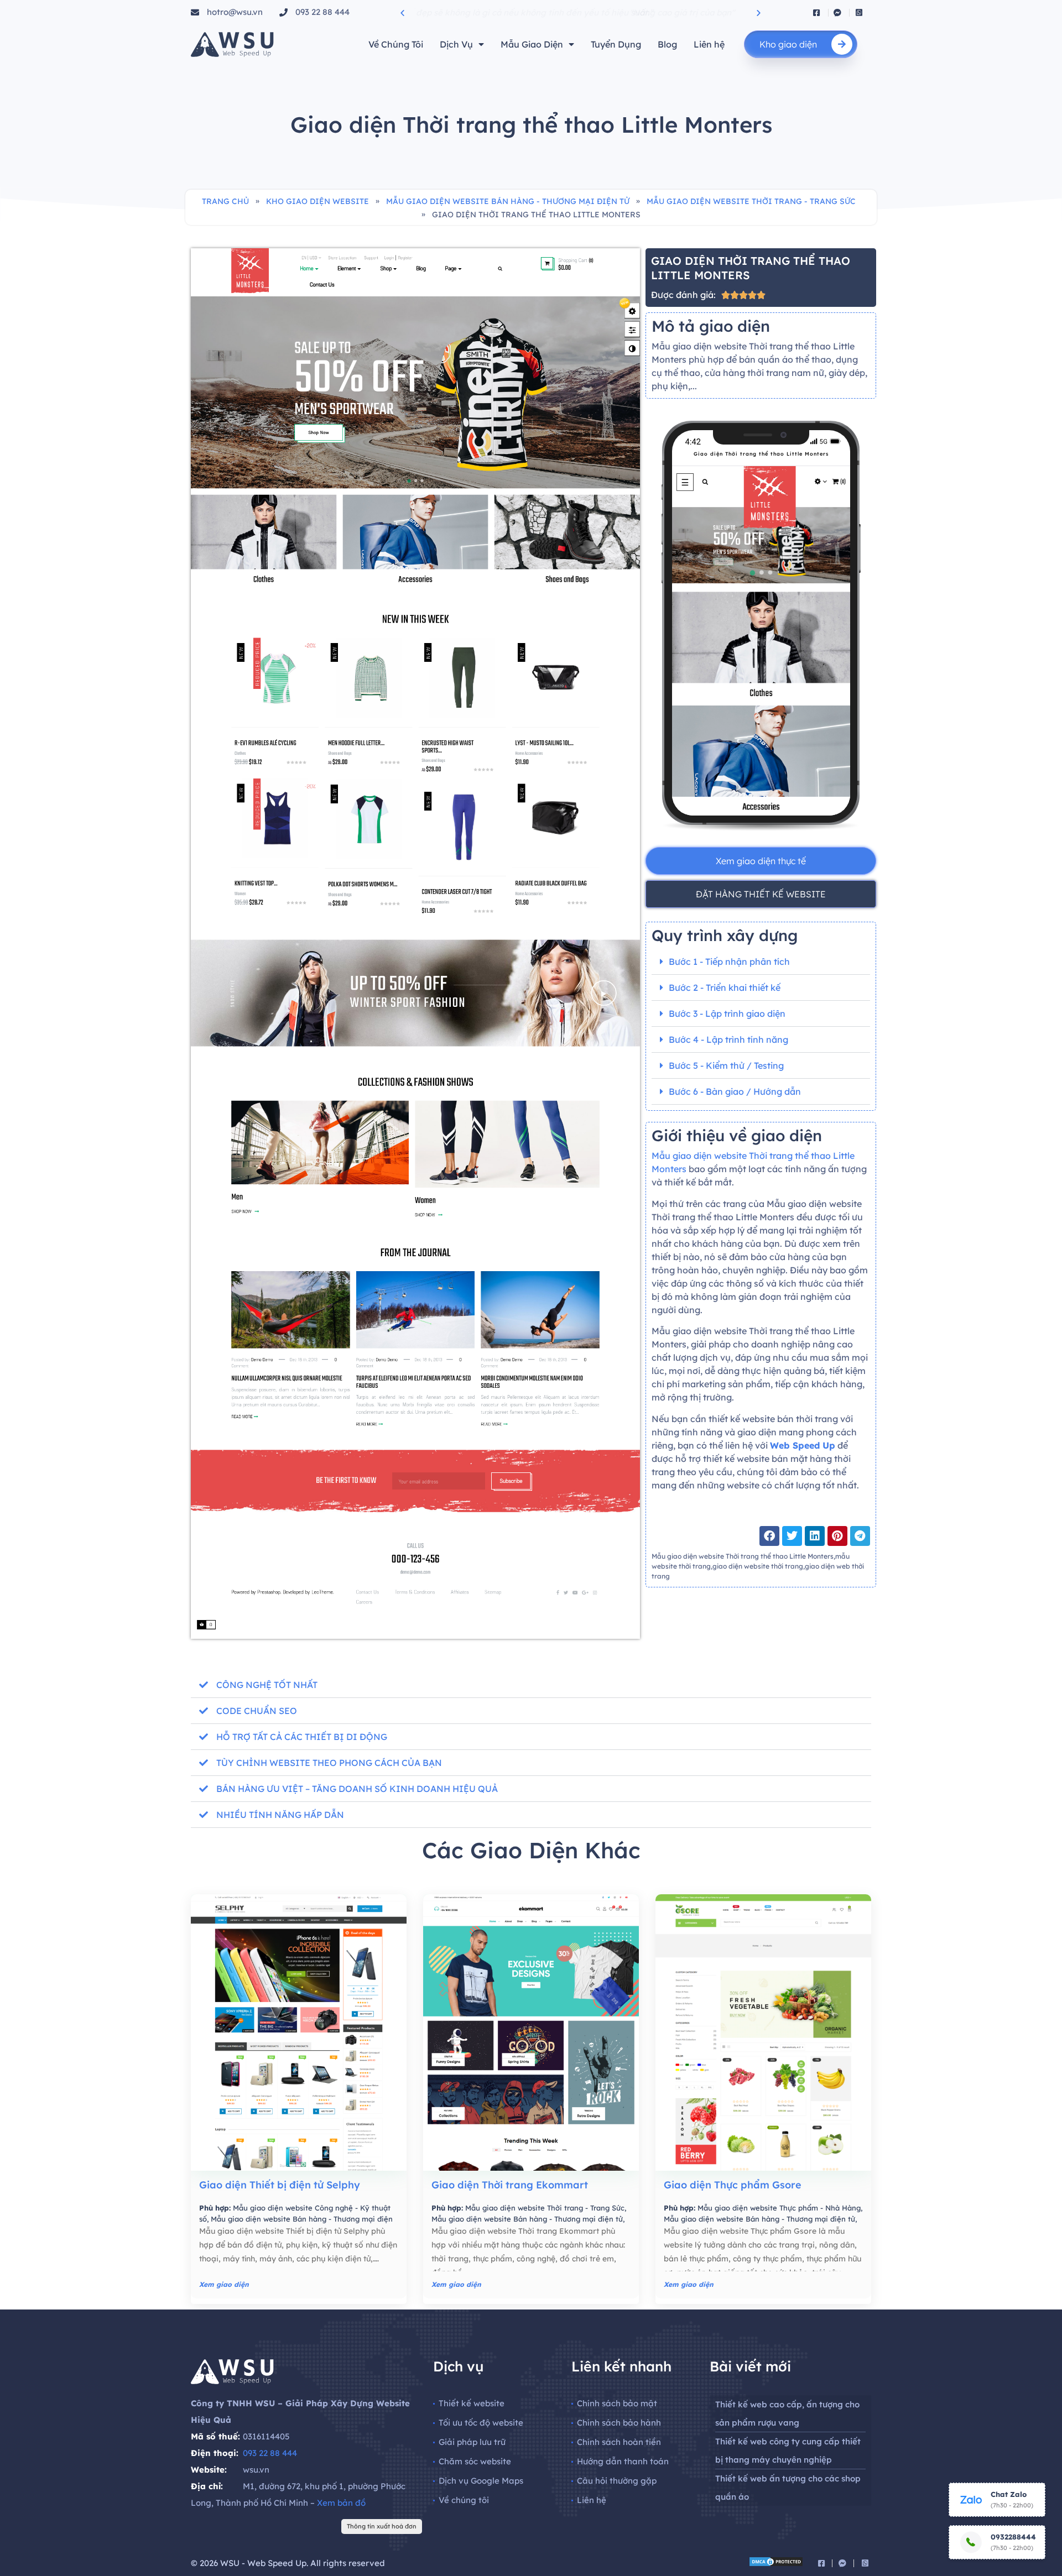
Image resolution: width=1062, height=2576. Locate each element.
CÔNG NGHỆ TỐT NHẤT (267, 1685)
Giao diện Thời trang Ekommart (510, 2185)
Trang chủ (225, 201)
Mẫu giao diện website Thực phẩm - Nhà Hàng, (780, 2208)
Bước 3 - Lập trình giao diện (727, 1013)
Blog (667, 44)
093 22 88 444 (270, 2453)
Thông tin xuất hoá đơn (382, 2526)
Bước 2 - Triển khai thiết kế (725, 987)
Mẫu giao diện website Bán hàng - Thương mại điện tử (508, 201)
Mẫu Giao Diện (532, 44)
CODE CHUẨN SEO (257, 1711)
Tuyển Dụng (616, 44)
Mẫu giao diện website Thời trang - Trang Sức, (546, 2208)
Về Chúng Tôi (396, 44)
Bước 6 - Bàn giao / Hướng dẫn (735, 1091)
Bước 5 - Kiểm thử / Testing (726, 1065)
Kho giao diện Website (317, 201)
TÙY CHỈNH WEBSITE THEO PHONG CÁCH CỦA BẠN (329, 1763)
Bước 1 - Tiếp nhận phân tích (729, 962)
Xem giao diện (224, 2284)
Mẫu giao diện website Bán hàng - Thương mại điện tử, (528, 2219)
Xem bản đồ (341, 2503)
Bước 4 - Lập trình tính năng (728, 1039)
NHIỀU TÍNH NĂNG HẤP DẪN (280, 1815)
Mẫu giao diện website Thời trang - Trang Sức (751, 201)
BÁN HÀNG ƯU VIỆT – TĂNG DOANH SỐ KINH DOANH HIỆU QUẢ (357, 1789)
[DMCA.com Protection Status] (776, 2564)
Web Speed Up (803, 1445)
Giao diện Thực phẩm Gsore (733, 2185)
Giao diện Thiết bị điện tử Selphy (280, 2185)
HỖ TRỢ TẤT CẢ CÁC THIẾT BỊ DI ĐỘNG (302, 1737)
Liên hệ (709, 44)
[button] (402, 12)
